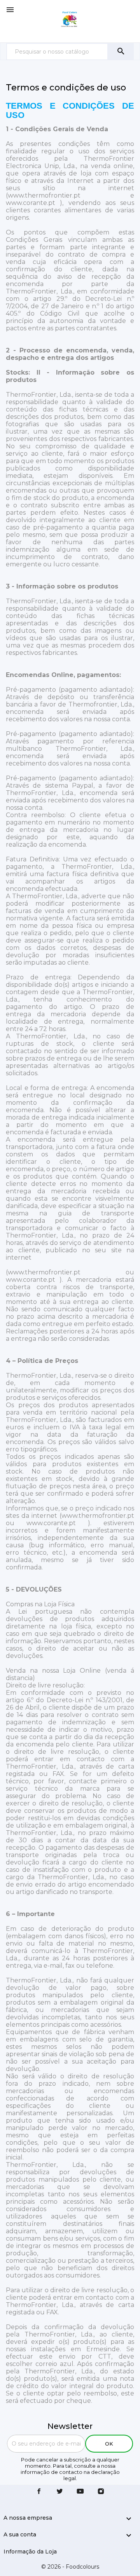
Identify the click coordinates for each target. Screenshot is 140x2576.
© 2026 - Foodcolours (70, 2567)
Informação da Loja (30, 2552)
